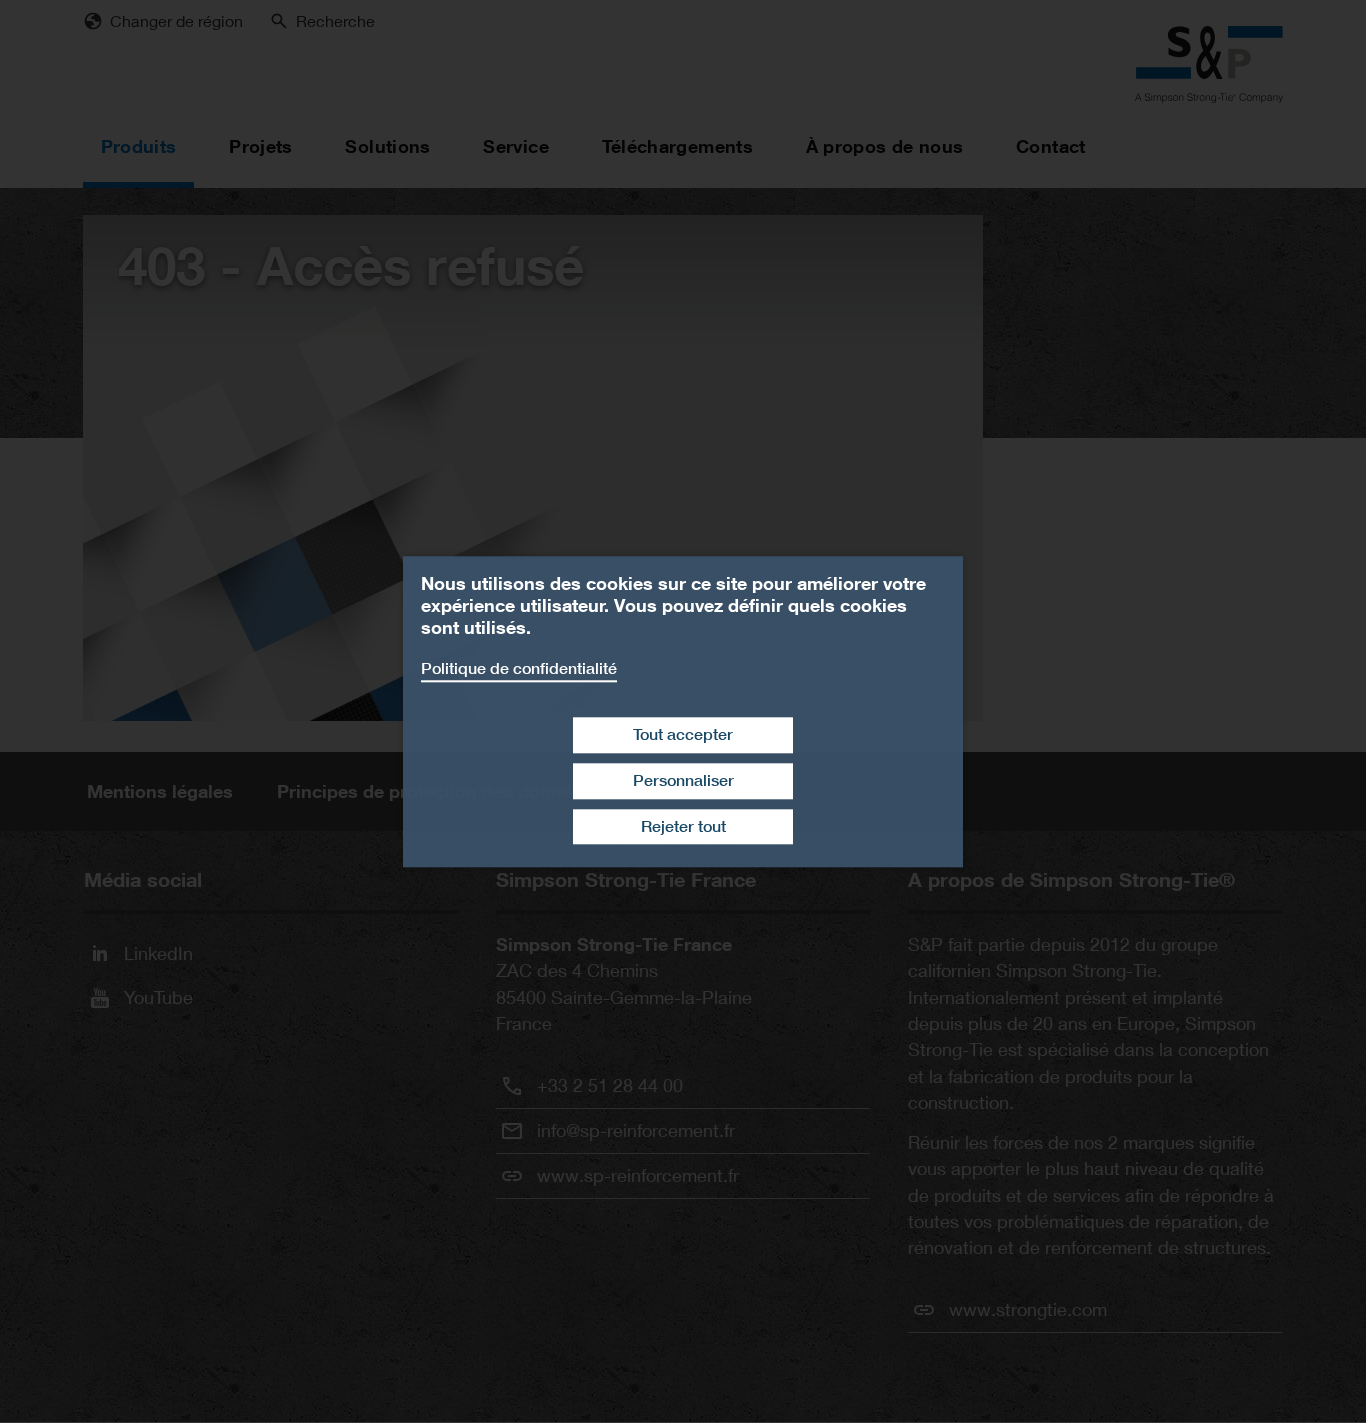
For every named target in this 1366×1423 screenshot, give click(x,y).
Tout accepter (683, 734)
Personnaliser (683, 780)
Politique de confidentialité (519, 668)
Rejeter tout (683, 826)
